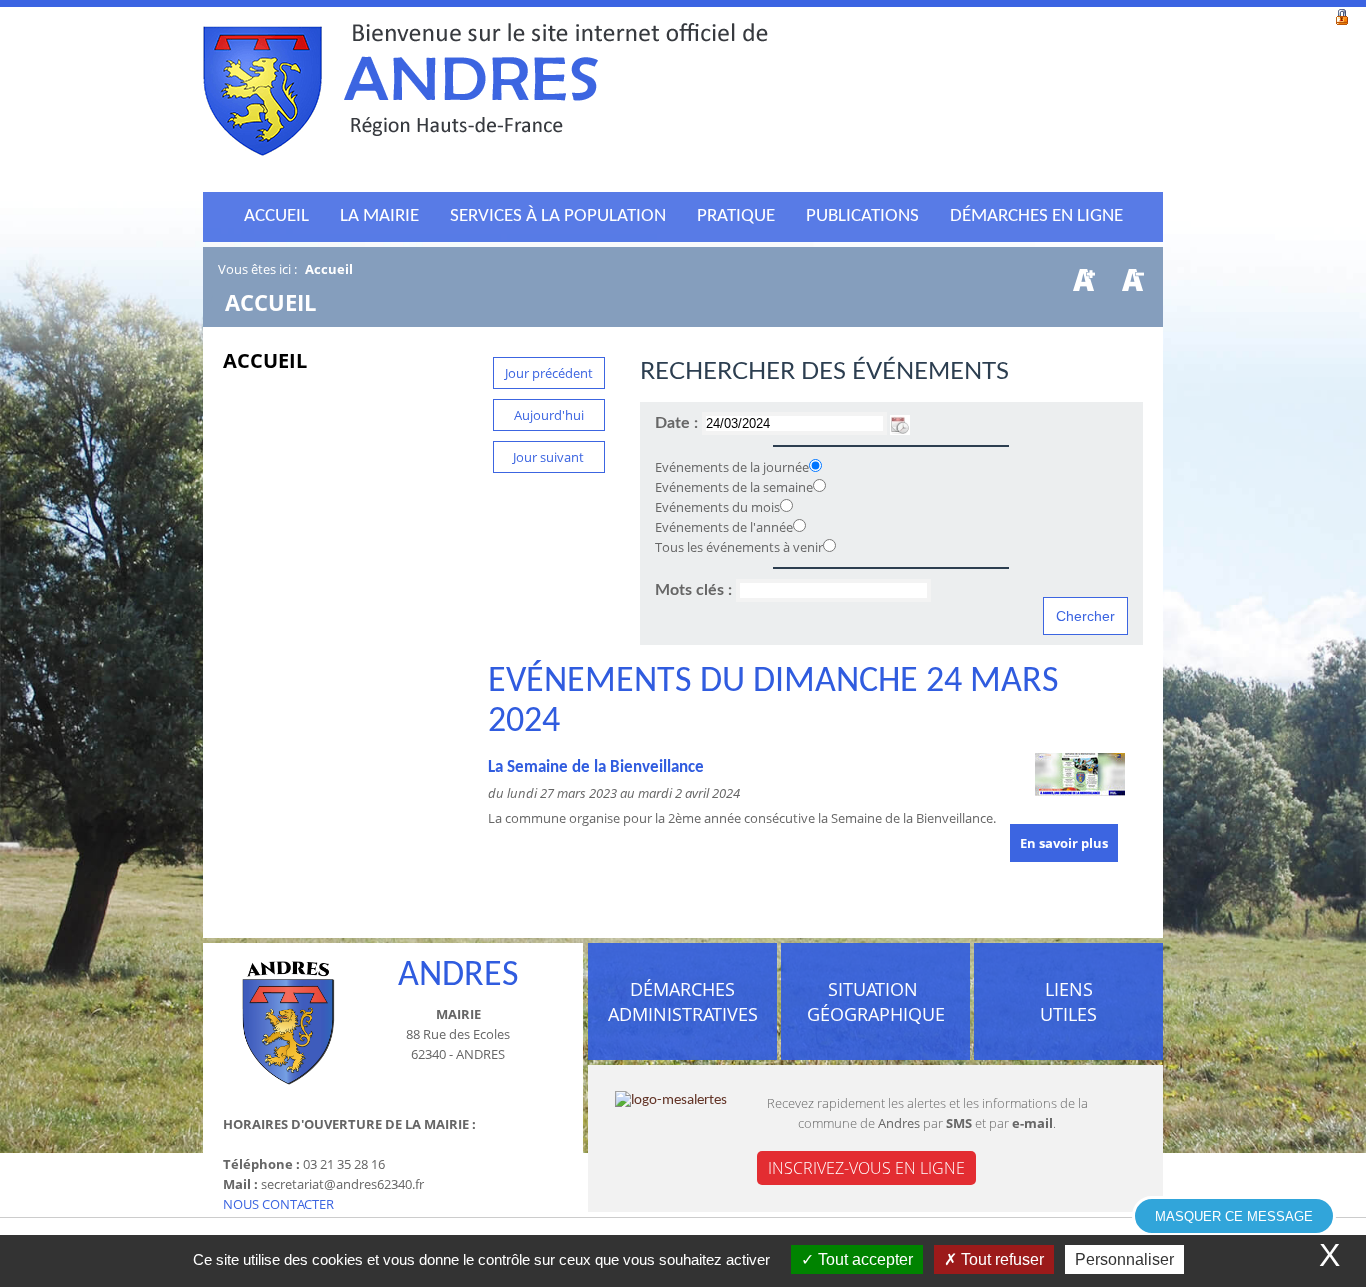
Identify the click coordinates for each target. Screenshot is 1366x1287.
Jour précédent (549, 373)
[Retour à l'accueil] (485, 95)
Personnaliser (1124, 1259)
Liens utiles (1068, 1001)
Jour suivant (548, 457)
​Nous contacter (278, 1204)
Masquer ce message (1234, 1216)
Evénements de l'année (724, 527)
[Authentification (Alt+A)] (1342, 15)
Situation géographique (876, 1001)
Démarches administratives (683, 1001)
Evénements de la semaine (734, 487)
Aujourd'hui (549, 415)
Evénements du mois (717, 507)
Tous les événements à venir (739, 547)
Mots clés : (695, 590)
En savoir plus (1064, 843)
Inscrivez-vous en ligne (866, 1168)
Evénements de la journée (732, 467)
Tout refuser (1000, 1259)
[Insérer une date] (900, 423)
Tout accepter (863, 1259)
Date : (678, 423)
